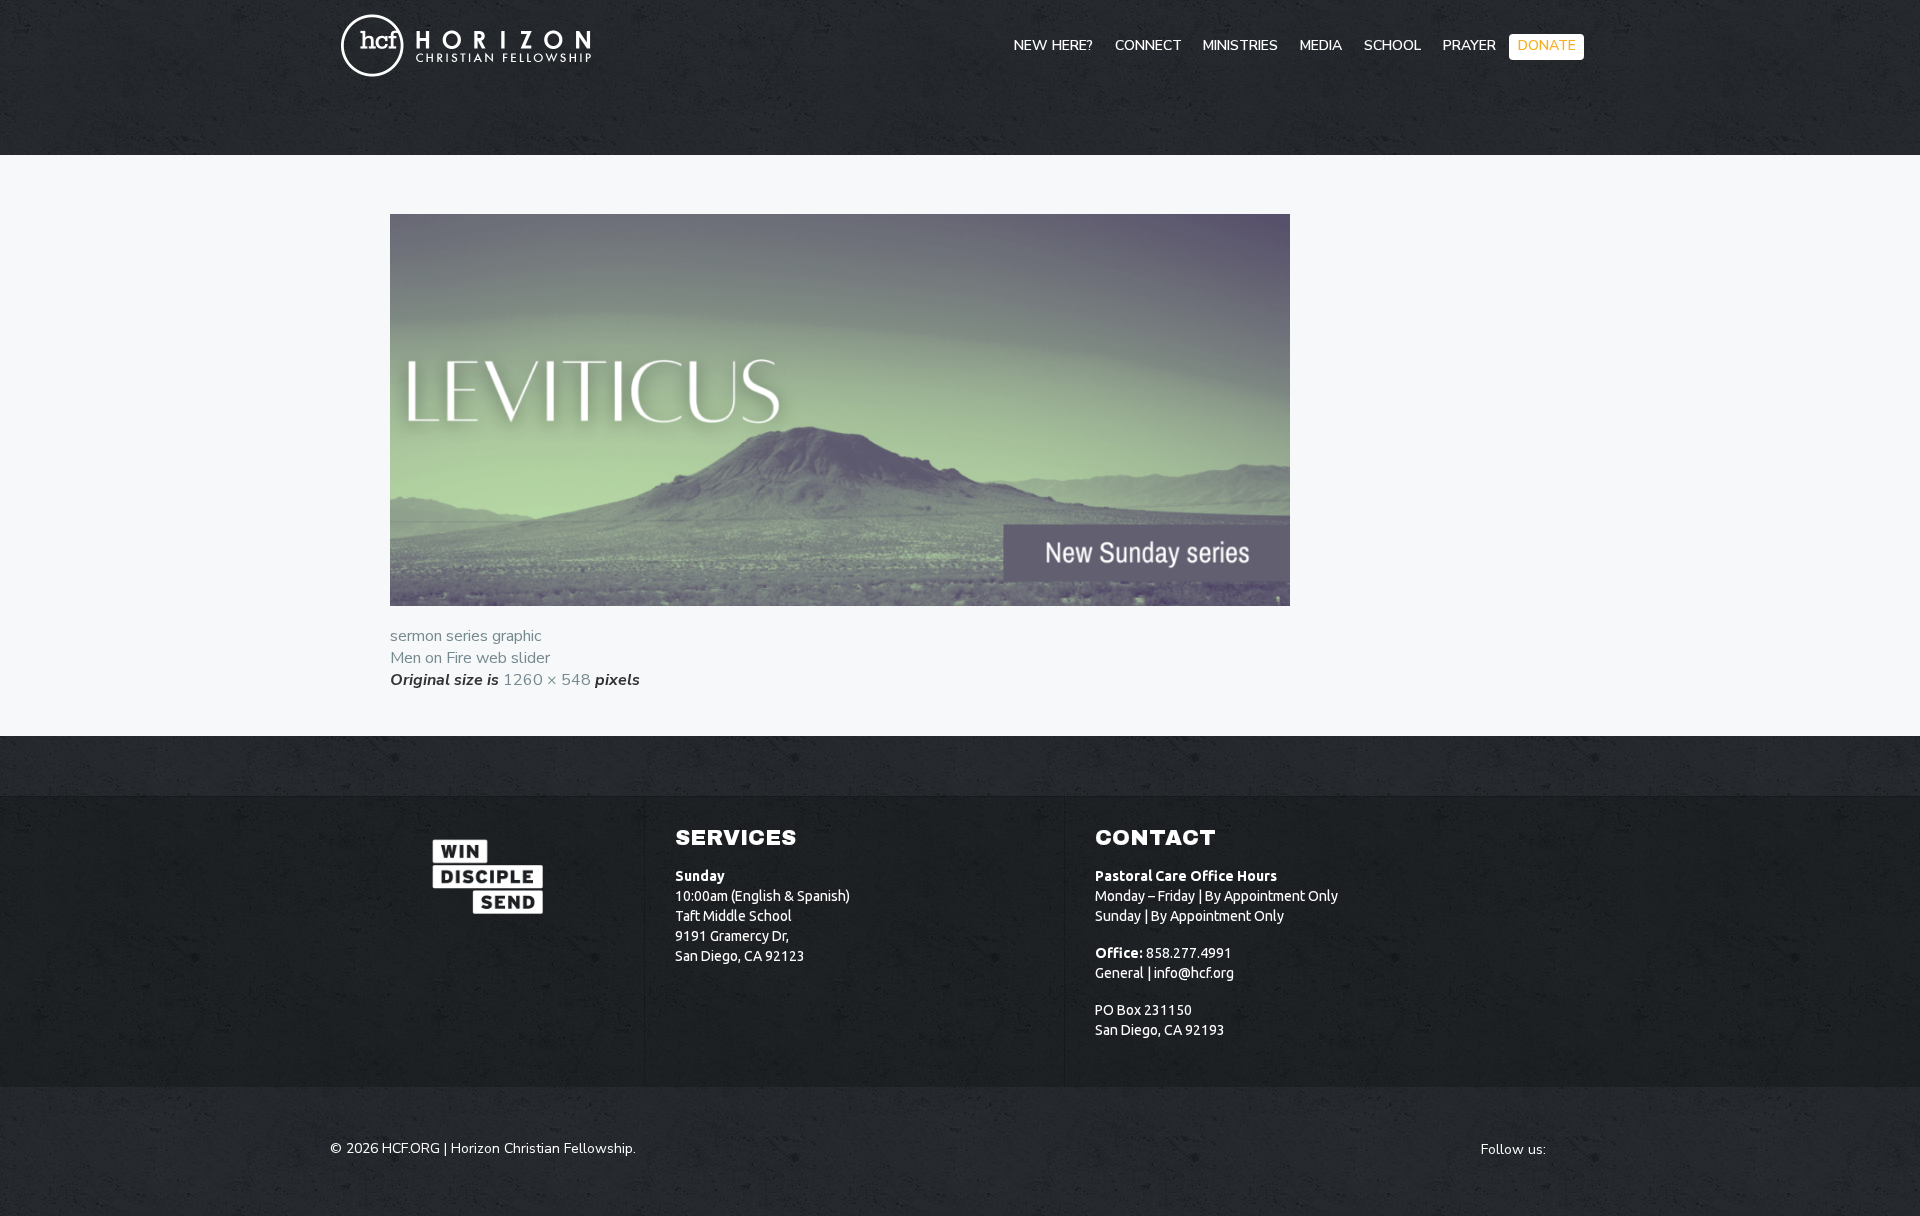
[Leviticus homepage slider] (960, 410)
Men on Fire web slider (470, 658)
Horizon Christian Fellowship (542, 1148)
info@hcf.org (1194, 973)
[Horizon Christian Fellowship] (467, 45)
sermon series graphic (465, 636)
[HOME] (984, 47)
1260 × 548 (547, 680)
